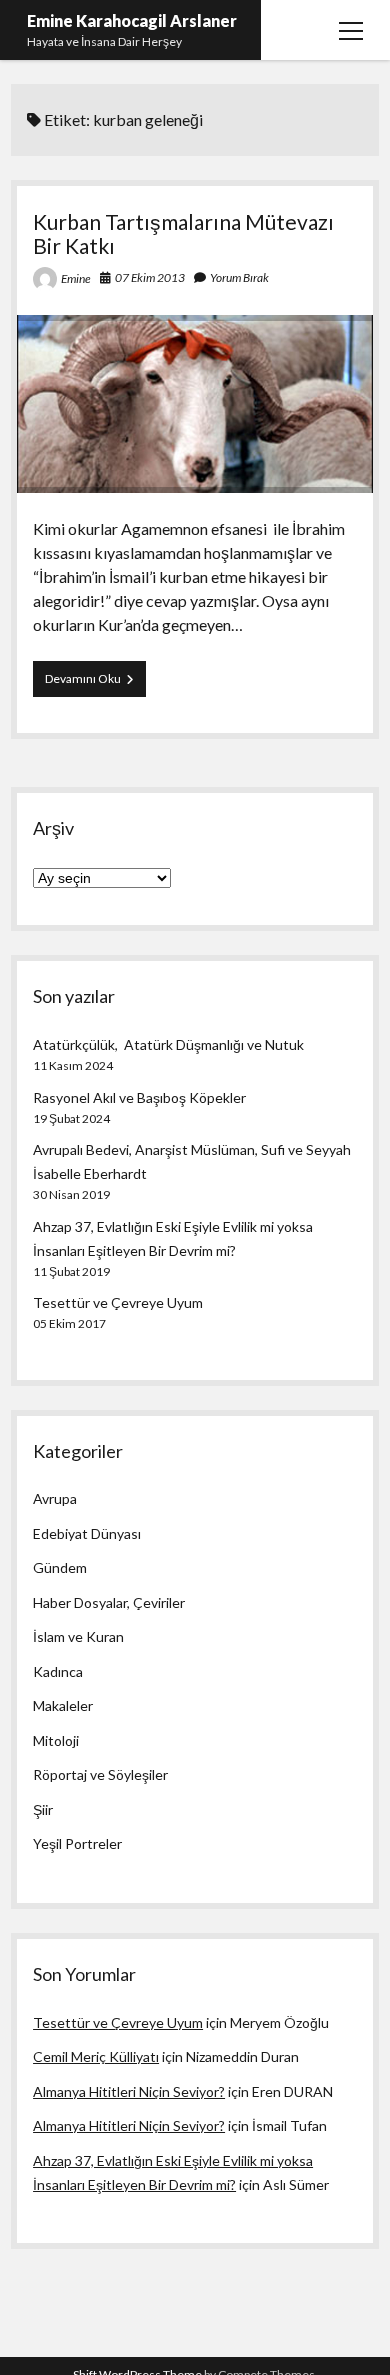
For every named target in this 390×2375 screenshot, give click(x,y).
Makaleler (63, 1705)
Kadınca (58, 1671)
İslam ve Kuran (78, 1636)
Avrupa (55, 1498)
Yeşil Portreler (77, 1843)
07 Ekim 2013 (150, 277)
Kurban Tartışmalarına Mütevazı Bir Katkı (183, 233)
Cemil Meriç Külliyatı (96, 2056)
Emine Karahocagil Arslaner (132, 20)
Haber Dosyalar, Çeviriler (109, 1602)
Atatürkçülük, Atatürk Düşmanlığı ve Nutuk (168, 1044)
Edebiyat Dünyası (87, 1533)
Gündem (60, 1567)
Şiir (43, 1809)
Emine (76, 278)
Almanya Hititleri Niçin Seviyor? (129, 2091)
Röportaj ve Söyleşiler (100, 1774)
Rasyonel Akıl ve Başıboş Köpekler (139, 1097)
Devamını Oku (95, 683)
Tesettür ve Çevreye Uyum (118, 1302)
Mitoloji (56, 1740)
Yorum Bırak (239, 277)
